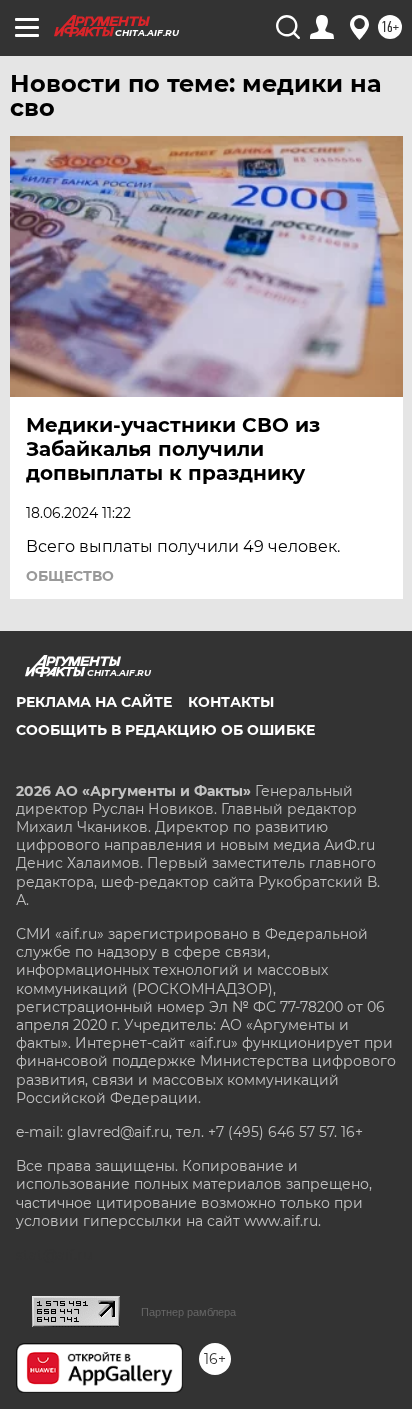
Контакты (231, 702)
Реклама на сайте (94, 702)
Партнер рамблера (188, 1312)
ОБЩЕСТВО (70, 576)
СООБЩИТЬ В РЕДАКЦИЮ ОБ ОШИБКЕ (165, 730)
